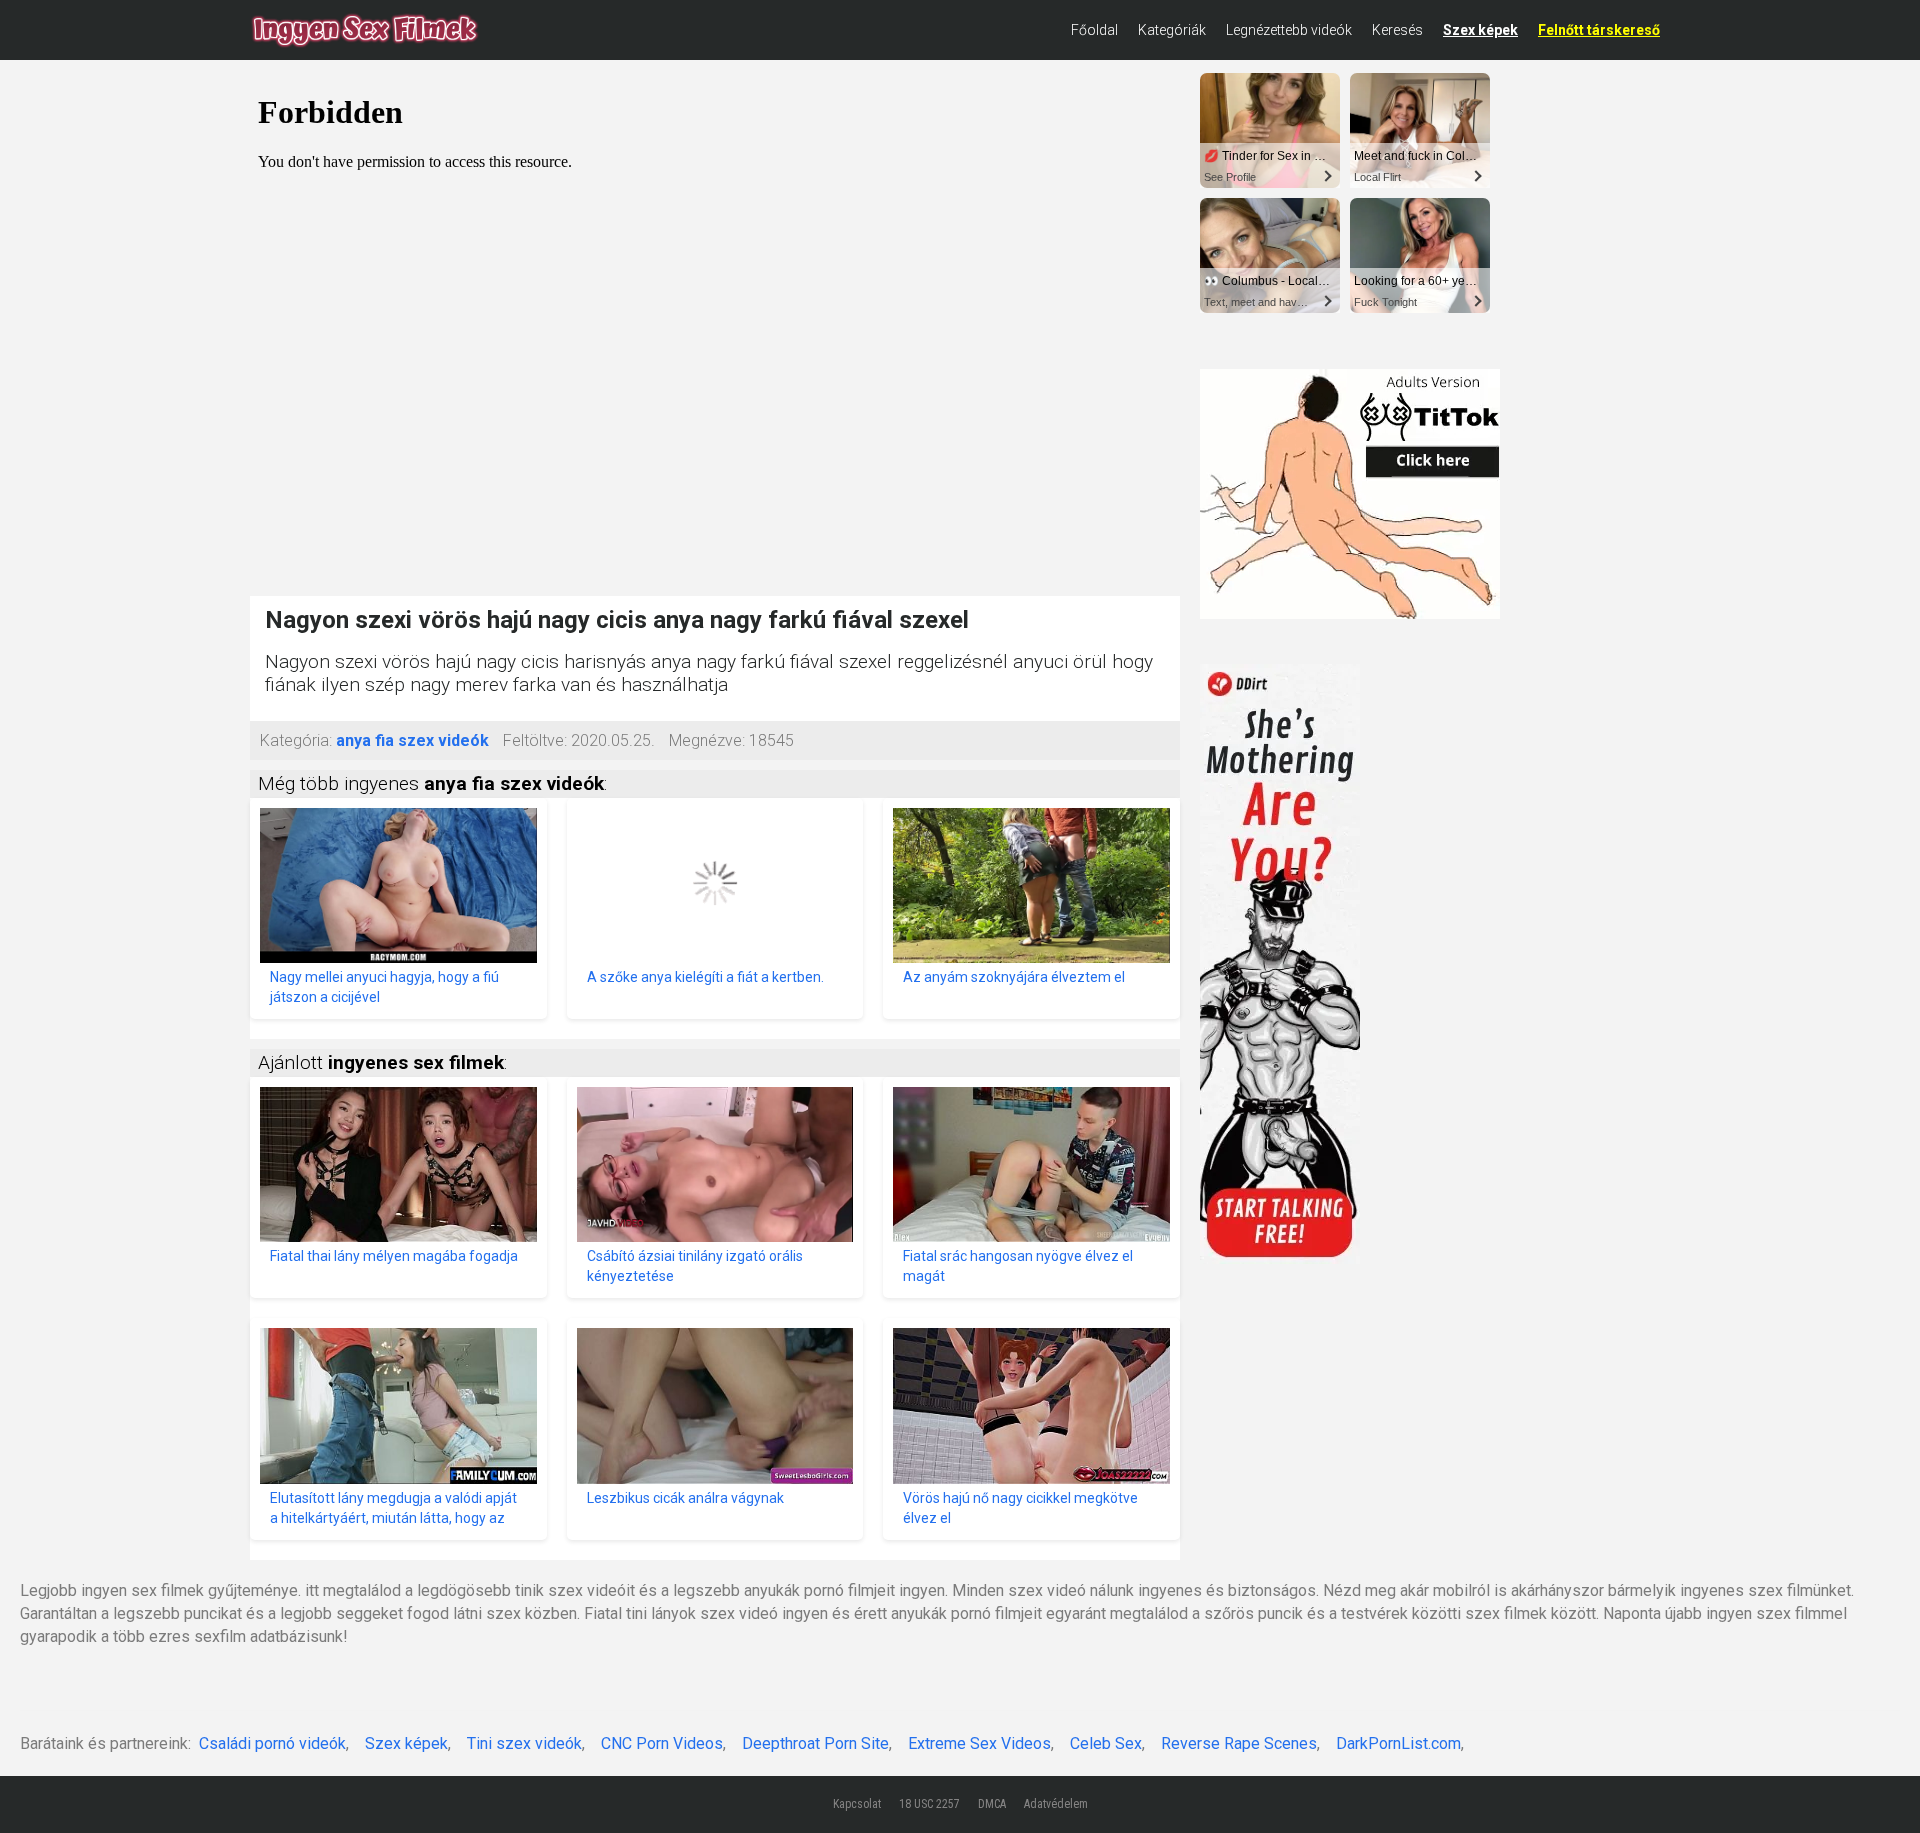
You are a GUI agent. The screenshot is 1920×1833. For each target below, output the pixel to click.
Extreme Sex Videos (979, 1743)
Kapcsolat (857, 1804)
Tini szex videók (524, 1743)
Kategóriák (1172, 30)
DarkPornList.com (1398, 1743)
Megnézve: (707, 740)
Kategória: (296, 740)
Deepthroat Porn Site (815, 1743)
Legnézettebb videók (1289, 30)
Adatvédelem (1056, 1804)
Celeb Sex (1106, 1743)
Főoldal (1094, 30)
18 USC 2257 (929, 1804)
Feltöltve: (535, 740)
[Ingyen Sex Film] (365, 30)
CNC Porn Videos (662, 1743)
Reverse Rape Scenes (1239, 1743)
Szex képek (1480, 30)
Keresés (1397, 30)
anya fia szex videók (412, 740)
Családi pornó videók (272, 1743)
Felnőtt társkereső (1599, 30)
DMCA (992, 1804)
